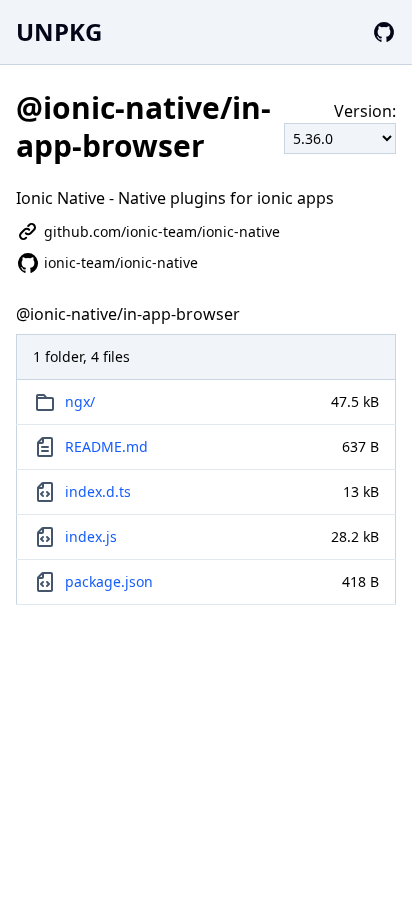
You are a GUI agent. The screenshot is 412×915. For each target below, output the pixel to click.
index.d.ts (98, 491)
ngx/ (80, 401)
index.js (91, 536)
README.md (106, 446)
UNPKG (59, 31)
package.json (109, 581)
